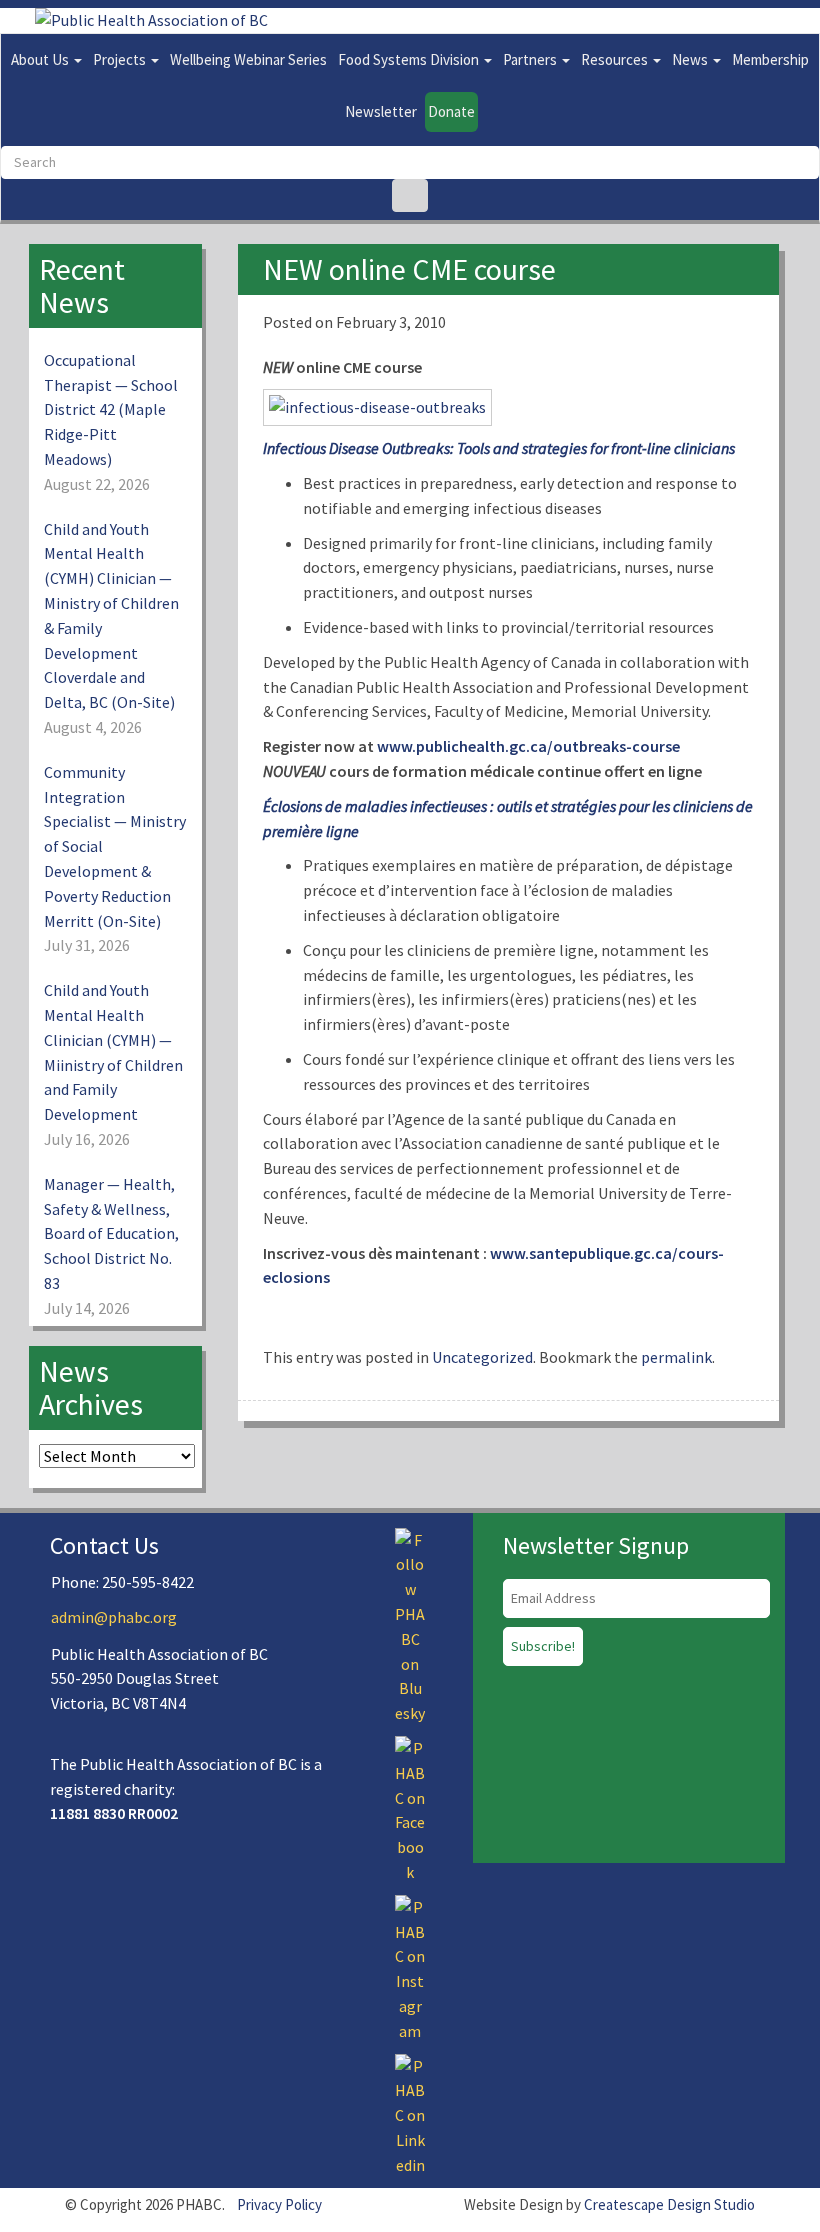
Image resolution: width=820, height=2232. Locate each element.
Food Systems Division (410, 59)
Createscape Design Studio (669, 2204)
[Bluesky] (410, 1625)
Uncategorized (482, 1357)
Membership (770, 59)
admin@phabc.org (114, 1617)
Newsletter (381, 111)
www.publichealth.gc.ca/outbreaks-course (528, 746)
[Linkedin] (410, 2114)
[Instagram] (410, 1967)
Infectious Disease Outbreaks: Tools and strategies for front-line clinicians (499, 448)
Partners (531, 59)
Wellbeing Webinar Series (248, 59)
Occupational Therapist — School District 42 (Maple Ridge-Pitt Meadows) (111, 409)
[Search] (410, 195)
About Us (41, 59)
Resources (616, 59)
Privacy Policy (279, 2204)
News (691, 59)
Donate (451, 111)
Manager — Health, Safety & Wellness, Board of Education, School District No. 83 (111, 1233)
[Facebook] (410, 1808)
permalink (676, 1357)
